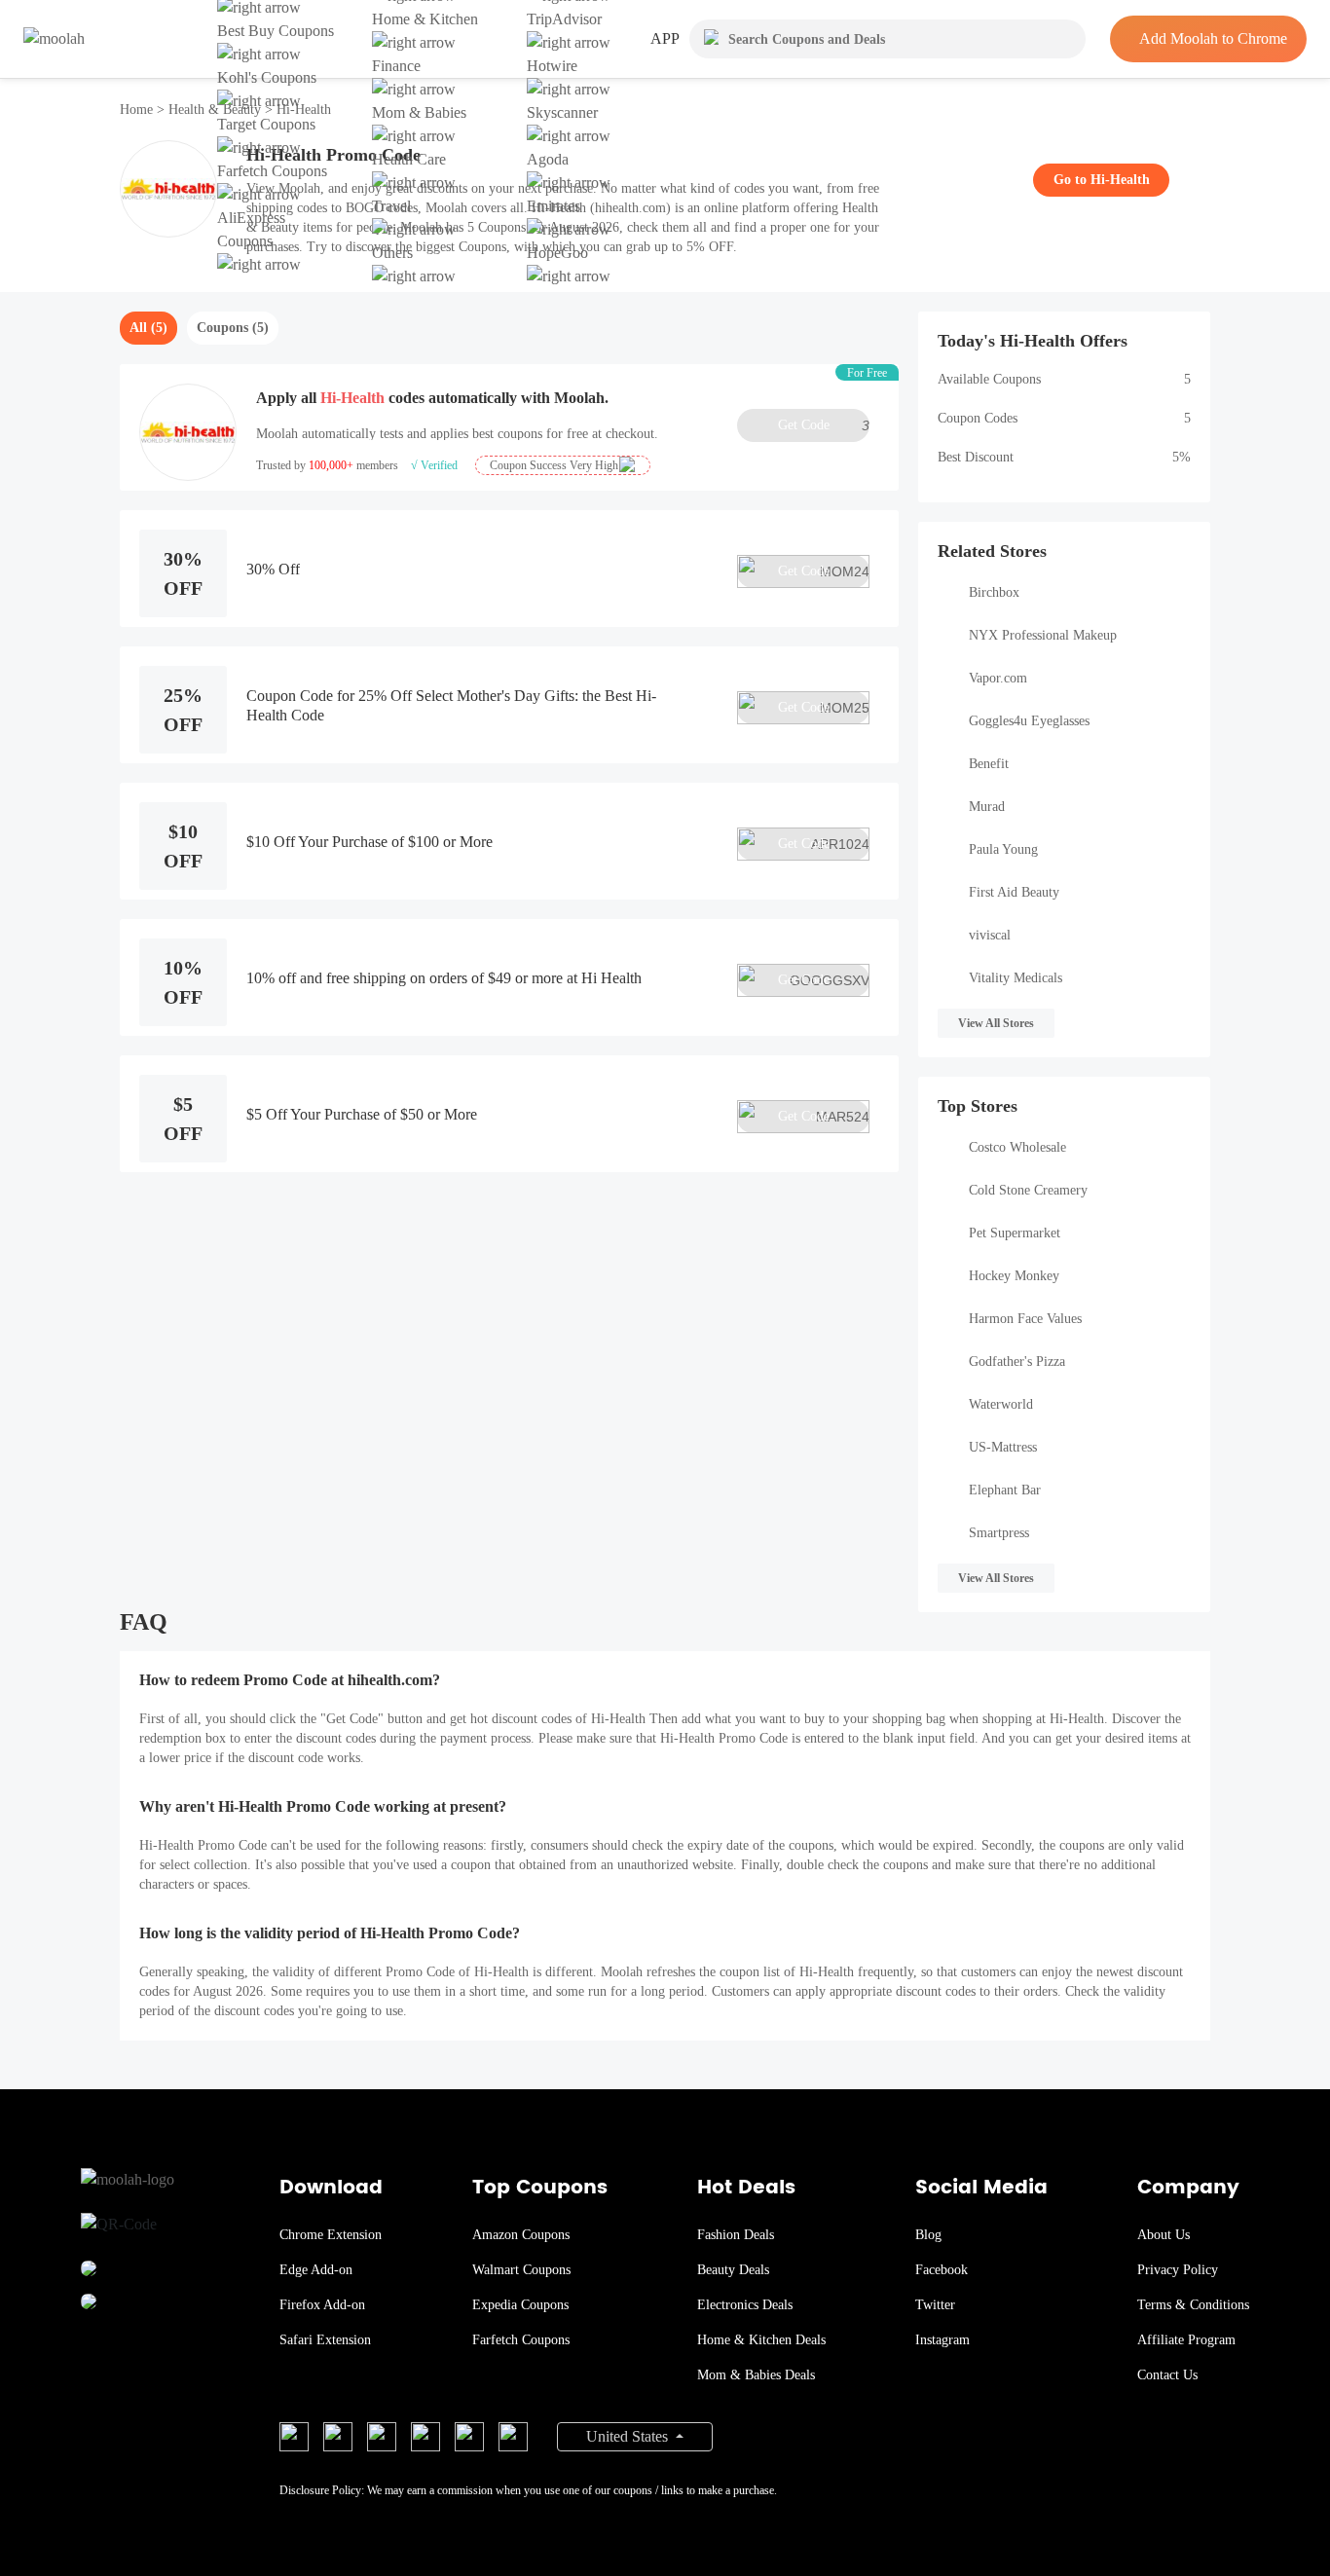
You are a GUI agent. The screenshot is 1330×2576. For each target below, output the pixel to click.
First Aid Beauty (1014, 892)
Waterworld (1001, 1404)
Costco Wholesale (1017, 1147)
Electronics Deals (745, 2305)
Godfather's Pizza (1017, 1362)
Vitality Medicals (1016, 978)
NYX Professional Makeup (1043, 635)
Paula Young (1003, 849)
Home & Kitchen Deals (761, 2340)
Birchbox (994, 592)
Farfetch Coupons (521, 2340)
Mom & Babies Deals (756, 2375)
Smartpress (999, 1533)
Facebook (942, 2270)
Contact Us (1167, 2375)
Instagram (942, 2340)
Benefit (989, 764)
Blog (928, 2235)
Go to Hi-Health (1102, 180)
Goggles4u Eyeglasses (1029, 721)
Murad (987, 807)
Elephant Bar (1005, 1490)
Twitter (935, 2305)
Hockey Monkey (1014, 1276)
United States (629, 2436)
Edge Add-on (316, 2270)
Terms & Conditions (1193, 2305)
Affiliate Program (1186, 2340)
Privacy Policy (1178, 2270)
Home (138, 110)
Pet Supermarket (1015, 1233)
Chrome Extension (331, 2235)
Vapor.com (998, 678)
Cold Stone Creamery (1028, 1190)
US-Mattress (1003, 1447)
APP (665, 38)
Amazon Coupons (521, 2235)
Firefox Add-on (322, 2305)
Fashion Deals (736, 2235)
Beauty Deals (733, 2270)
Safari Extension (325, 2340)
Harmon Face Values (1025, 1319)
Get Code (824, 425)
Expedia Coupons (520, 2305)
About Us (1164, 2235)
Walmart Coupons (521, 2270)
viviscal (990, 935)
